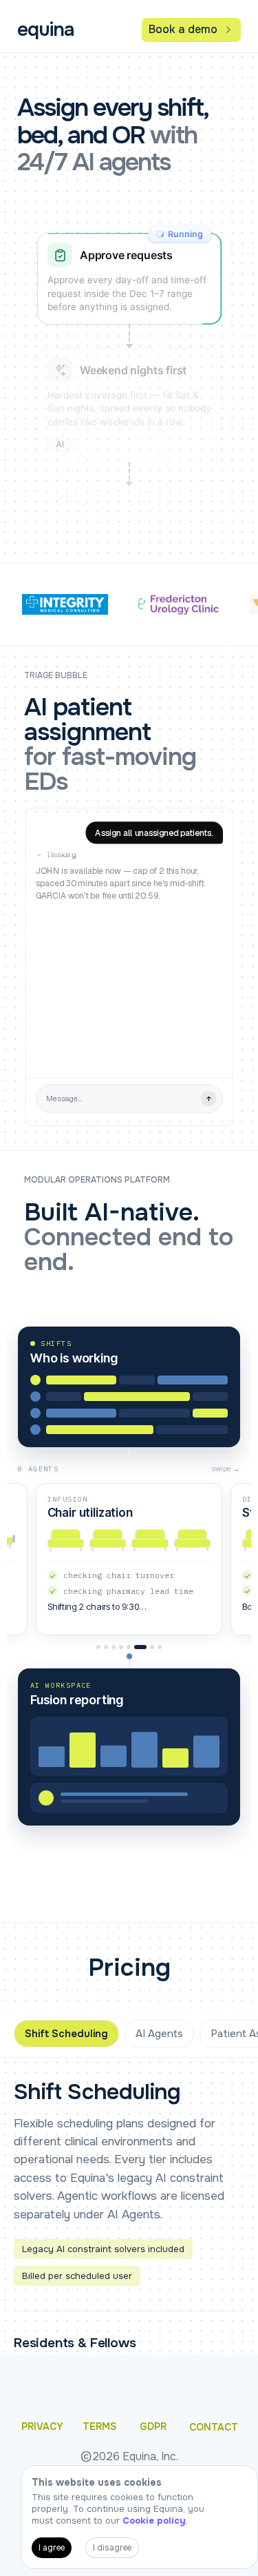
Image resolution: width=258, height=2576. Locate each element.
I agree (52, 2548)
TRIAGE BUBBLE (56, 676)
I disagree (112, 2548)
